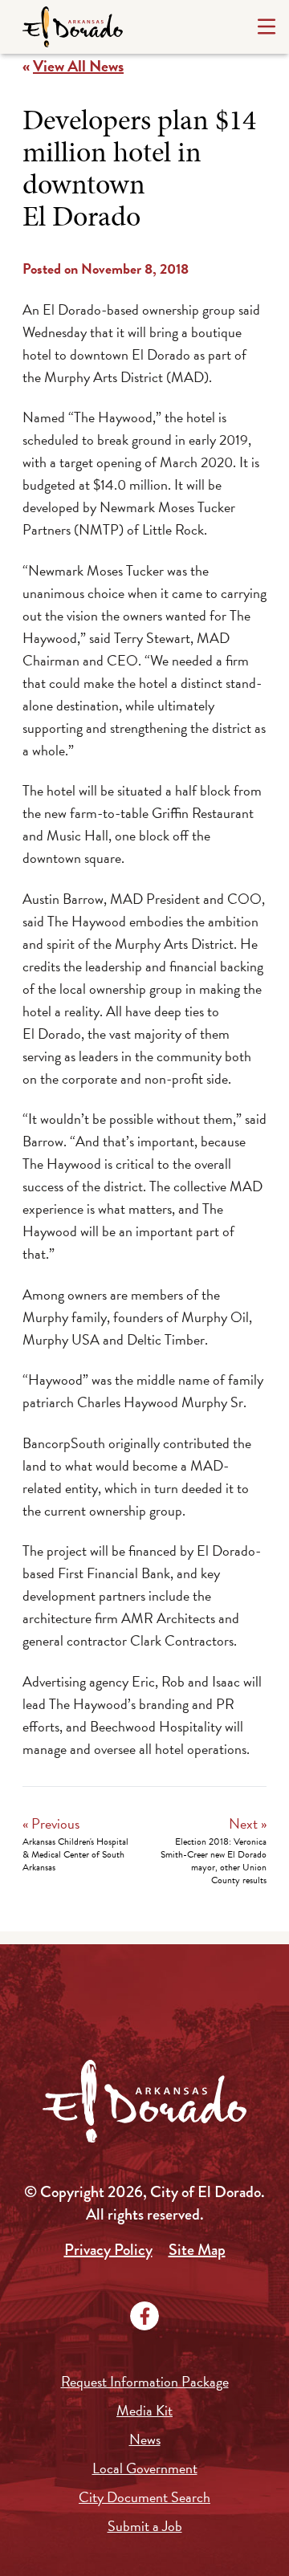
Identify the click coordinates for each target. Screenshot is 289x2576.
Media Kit (144, 2410)
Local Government (145, 2468)
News (145, 2439)
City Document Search (144, 2497)
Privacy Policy (108, 2250)
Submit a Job (145, 2526)
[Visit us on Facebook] (144, 2316)
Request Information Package (145, 2381)
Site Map (197, 2250)
